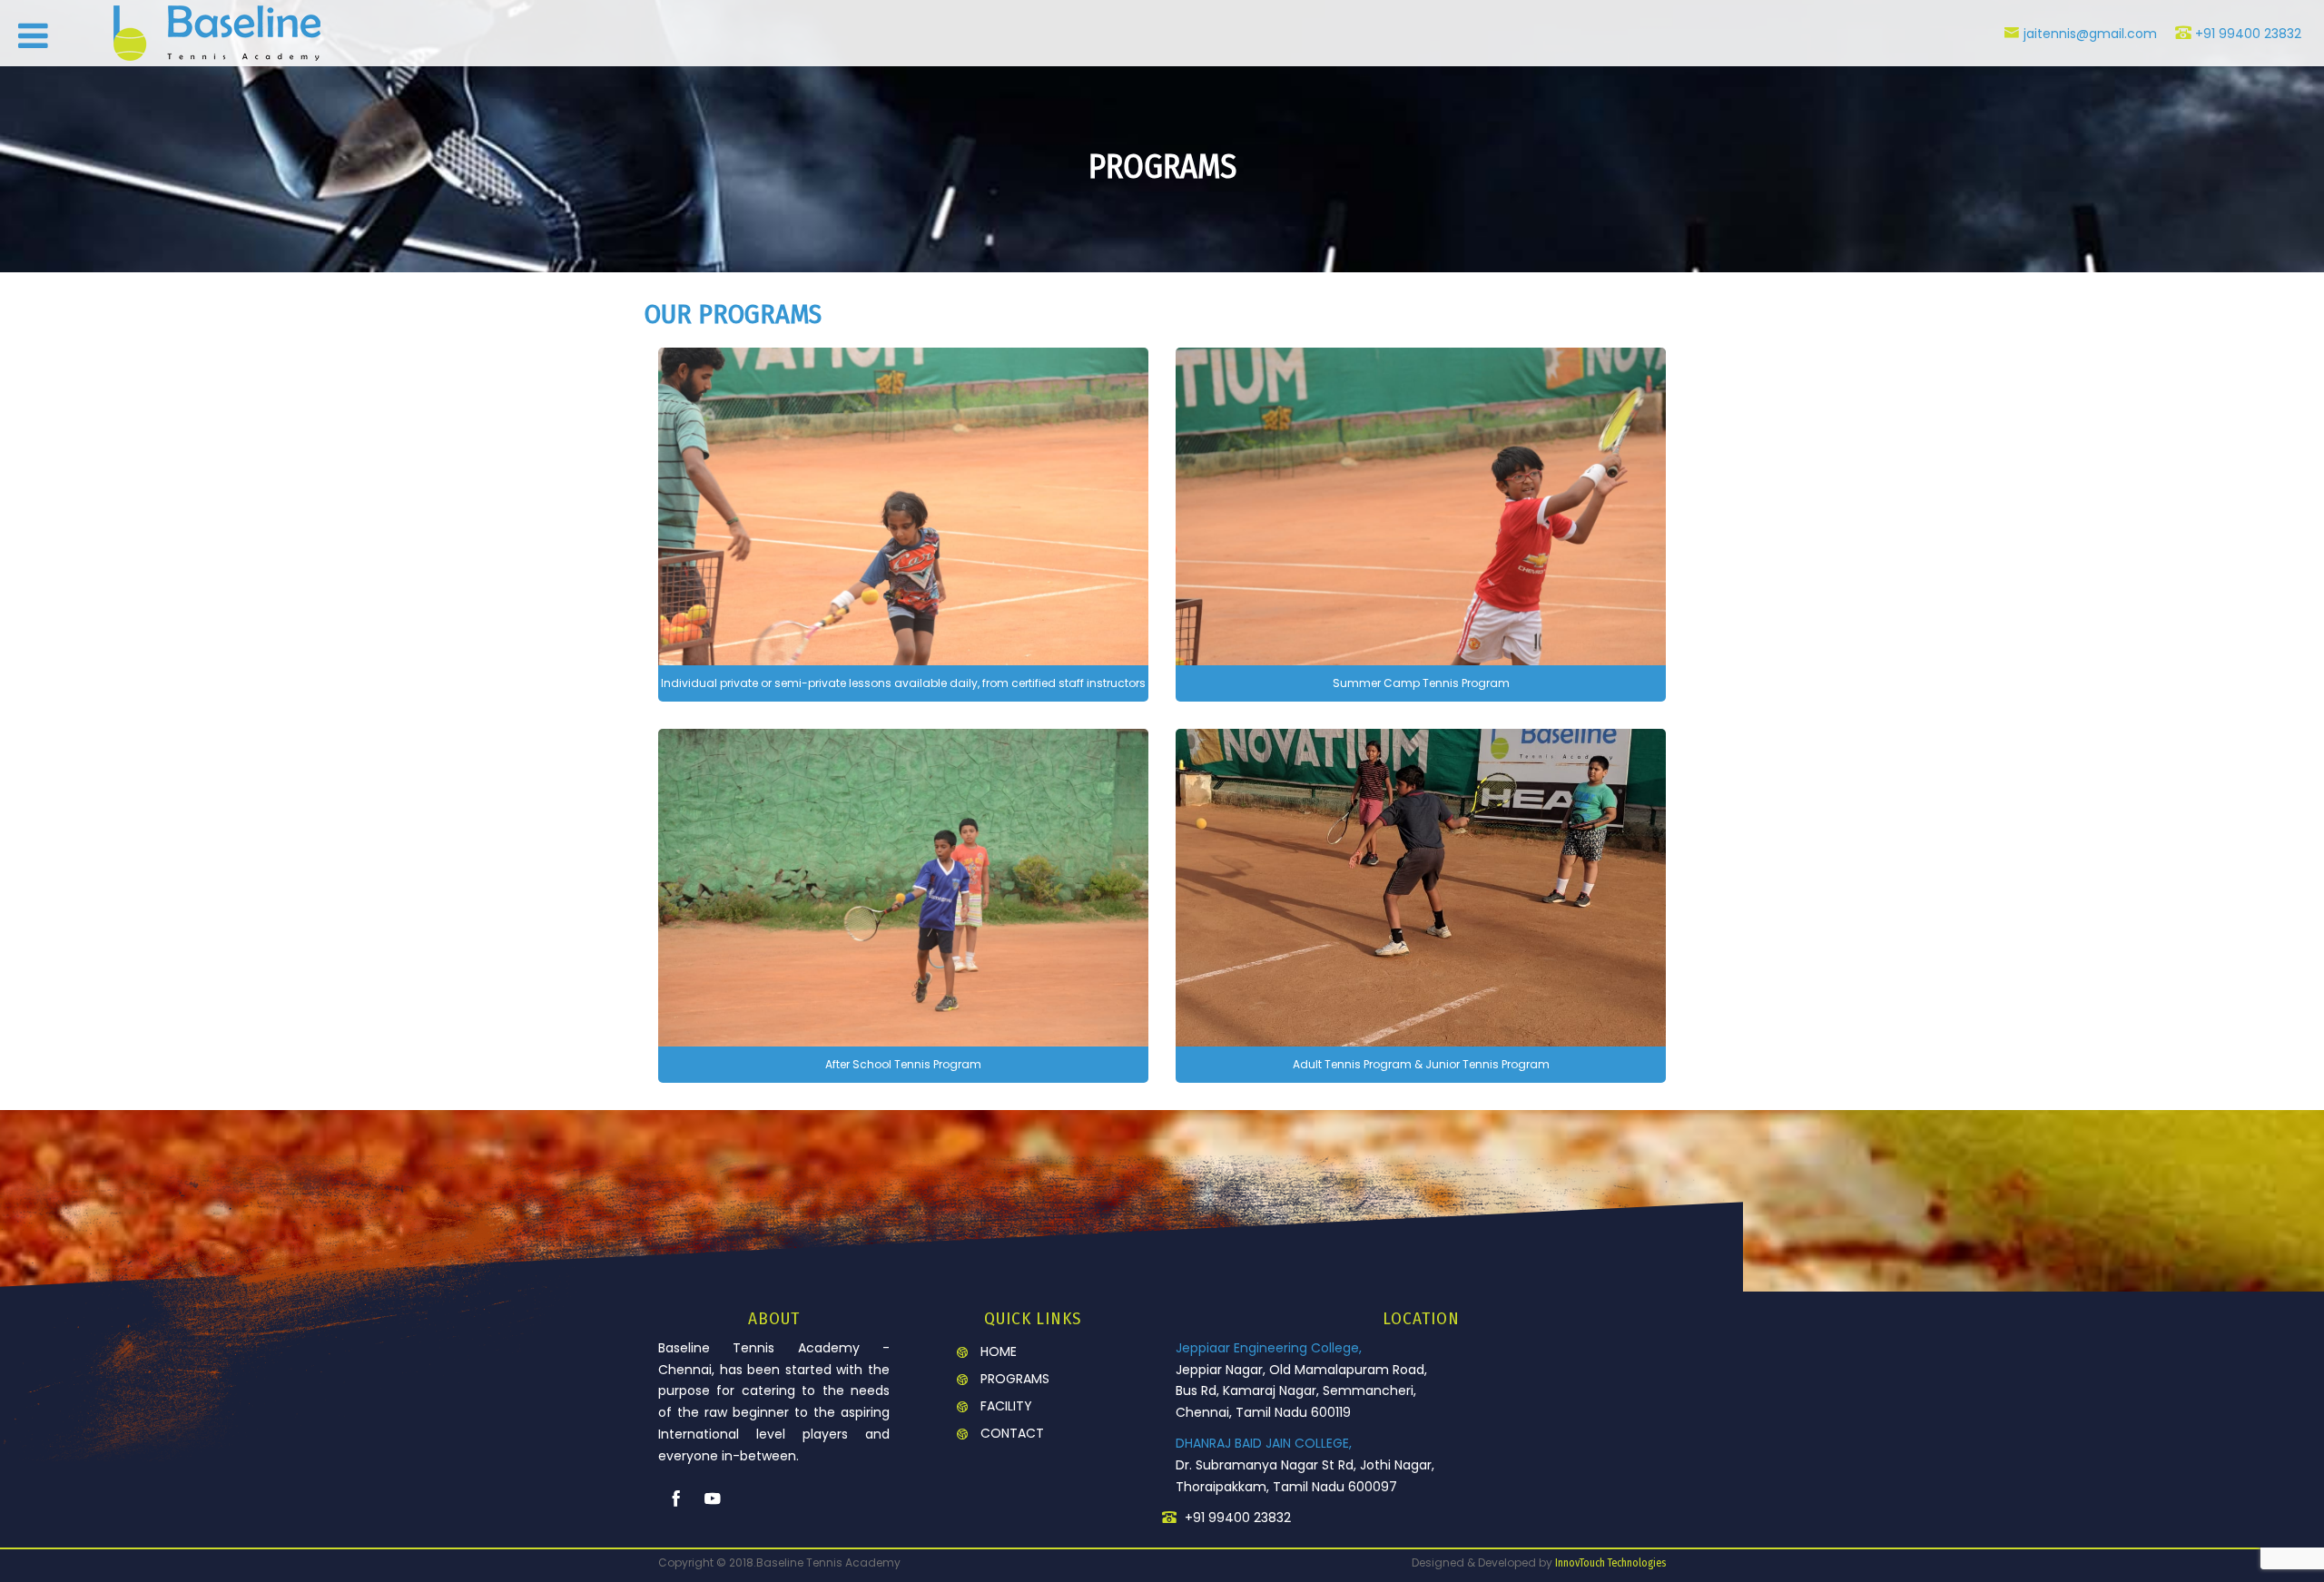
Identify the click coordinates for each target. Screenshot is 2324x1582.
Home (999, 1351)
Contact (1012, 1433)
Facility (1006, 1406)
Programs (1015, 1379)
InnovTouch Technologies (1610, 1563)
